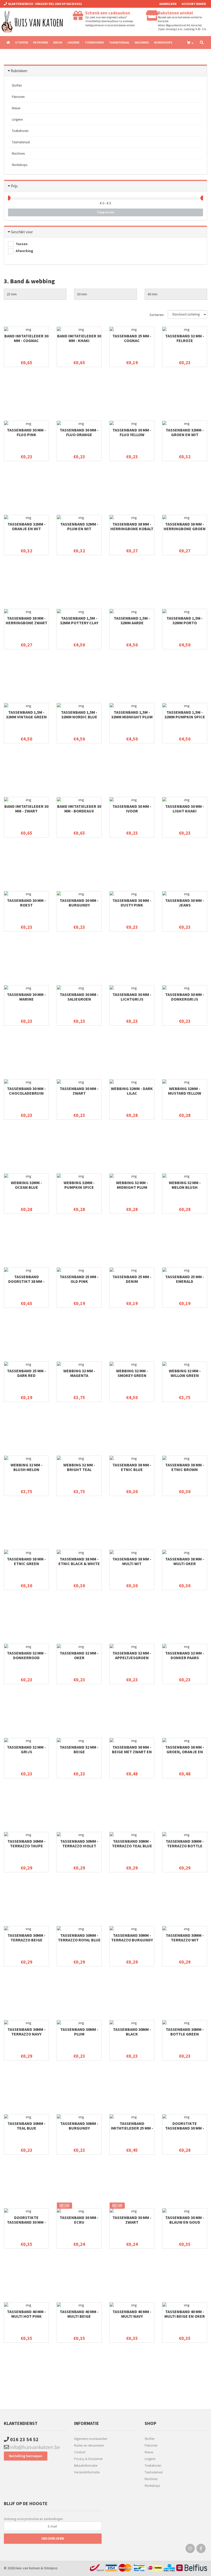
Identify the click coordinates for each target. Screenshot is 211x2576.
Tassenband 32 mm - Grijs (26, 1749)
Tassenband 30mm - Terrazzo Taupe (27, 1843)
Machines (142, 42)
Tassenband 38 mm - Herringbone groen (185, 526)
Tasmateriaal (119, 42)
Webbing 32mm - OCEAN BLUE (26, 1185)
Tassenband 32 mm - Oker (79, 1655)
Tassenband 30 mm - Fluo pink (26, 432)
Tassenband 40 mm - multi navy (132, 2314)
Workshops (163, 42)
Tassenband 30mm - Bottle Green (185, 2032)
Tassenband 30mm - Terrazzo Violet (79, 1843)
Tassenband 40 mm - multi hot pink (26, 2314)
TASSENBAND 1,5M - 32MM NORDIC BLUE (79, 714)
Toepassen (105, 212)
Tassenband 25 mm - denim (132, 1279)
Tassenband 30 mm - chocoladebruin (26, 1091)
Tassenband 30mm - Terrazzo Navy (27, 2032)
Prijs (14, 186)
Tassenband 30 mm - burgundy (79, 903)
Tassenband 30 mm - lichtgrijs (132, 997)
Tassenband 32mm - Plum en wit (79, 526)
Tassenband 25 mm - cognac (132, 338)
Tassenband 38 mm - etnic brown (185, 1467)
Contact (80, 2452)
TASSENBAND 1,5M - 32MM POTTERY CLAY (79, 620)
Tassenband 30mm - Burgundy (79, 2126)
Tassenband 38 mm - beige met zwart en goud (132, 1752)
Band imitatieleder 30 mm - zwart (26, 809)
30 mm (82, 294)
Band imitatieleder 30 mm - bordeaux (79, 809)
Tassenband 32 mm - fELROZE (185, 338)
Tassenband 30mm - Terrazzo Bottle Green (185, 1846)
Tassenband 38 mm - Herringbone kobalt (132, 526)
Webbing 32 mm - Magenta (79, 1373)
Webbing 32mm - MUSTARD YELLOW (185, 1091)
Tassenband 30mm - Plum (79, 2032)
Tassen (21, 244)
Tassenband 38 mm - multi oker (185, 1561)
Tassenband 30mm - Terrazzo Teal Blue (132, 1843)
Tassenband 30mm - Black (132, 2032)
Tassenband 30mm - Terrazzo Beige (27, 1938)
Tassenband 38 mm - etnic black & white (79, 1561)
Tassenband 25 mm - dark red (26, 1373)
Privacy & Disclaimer (88, 2459)
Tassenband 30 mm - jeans (185, 903)
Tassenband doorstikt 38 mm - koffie (26, 1281)
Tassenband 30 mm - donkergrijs (185, 997)
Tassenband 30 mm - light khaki (185, 809)
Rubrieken (19, 71)
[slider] (8, 198)
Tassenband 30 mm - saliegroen (79, 997)
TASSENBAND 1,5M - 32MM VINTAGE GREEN (26, 714)
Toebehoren (94, 42)
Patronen (41, 42)
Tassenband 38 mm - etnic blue (132, 1467)
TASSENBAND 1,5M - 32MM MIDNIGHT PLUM (132, 714)
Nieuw (58, 42)
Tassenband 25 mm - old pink (79, 1279)
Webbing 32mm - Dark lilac (132, 1091)
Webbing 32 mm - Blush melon (27, 1467)
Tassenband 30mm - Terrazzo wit (185, 1938)
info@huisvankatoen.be (34, 2447)
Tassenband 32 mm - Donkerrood (26, 1655)
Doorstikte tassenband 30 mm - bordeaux (26, 2222)
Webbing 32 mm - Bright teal (79, 1467)
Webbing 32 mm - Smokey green (132, 1373)
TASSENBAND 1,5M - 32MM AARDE (132, 620)
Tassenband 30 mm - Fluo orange (79, 432)
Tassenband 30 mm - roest (26, 903)
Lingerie (73, 42)
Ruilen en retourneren (89, 2445)
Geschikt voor (22, 232)
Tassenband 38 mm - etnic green (26, 1561)
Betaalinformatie (86, 2466)
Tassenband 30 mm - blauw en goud (185, 2220)
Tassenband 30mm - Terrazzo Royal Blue (79, 1938)
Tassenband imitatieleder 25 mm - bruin (132, 2128)
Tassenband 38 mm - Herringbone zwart (27, 620)
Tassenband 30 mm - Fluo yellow (132, 432)
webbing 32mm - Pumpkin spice (79, 1185)
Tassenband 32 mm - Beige (79, 1749)
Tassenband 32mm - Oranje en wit (27, 526)
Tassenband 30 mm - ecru (79, 2220)
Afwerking (24, 251)
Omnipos (51, 2568)
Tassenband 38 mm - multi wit (132, 1561)
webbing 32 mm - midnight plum (132, 1185)
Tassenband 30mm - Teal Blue (27, 2126)
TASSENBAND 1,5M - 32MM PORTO (185, 620)
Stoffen (22, 42)
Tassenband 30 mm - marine (26, 997)
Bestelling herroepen (26, 2456)
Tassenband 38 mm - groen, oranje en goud (185, 1752)
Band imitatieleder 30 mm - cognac (26, 338)
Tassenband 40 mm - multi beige (79, 2314)
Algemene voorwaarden (91, 2439)
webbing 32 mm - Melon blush (185, 1185)
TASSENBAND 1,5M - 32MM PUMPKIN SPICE (185, 714)
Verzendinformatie (87, 2472)
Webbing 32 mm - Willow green (185, 1373)
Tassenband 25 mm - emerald (185, 1279)
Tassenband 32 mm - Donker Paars (185, 1655)
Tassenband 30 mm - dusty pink (132, 903)
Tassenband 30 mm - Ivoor (132, 809)
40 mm (152, 294)
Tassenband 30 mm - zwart (79, 1091)
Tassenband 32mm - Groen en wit (185, 432)
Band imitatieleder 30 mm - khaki (79, 338)
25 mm (12, 294)
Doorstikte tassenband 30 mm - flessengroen (185, 2128)
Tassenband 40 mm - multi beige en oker (185, 2314)
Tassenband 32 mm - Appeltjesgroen (132, 1655)
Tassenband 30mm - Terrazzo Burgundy (132, 1938)
